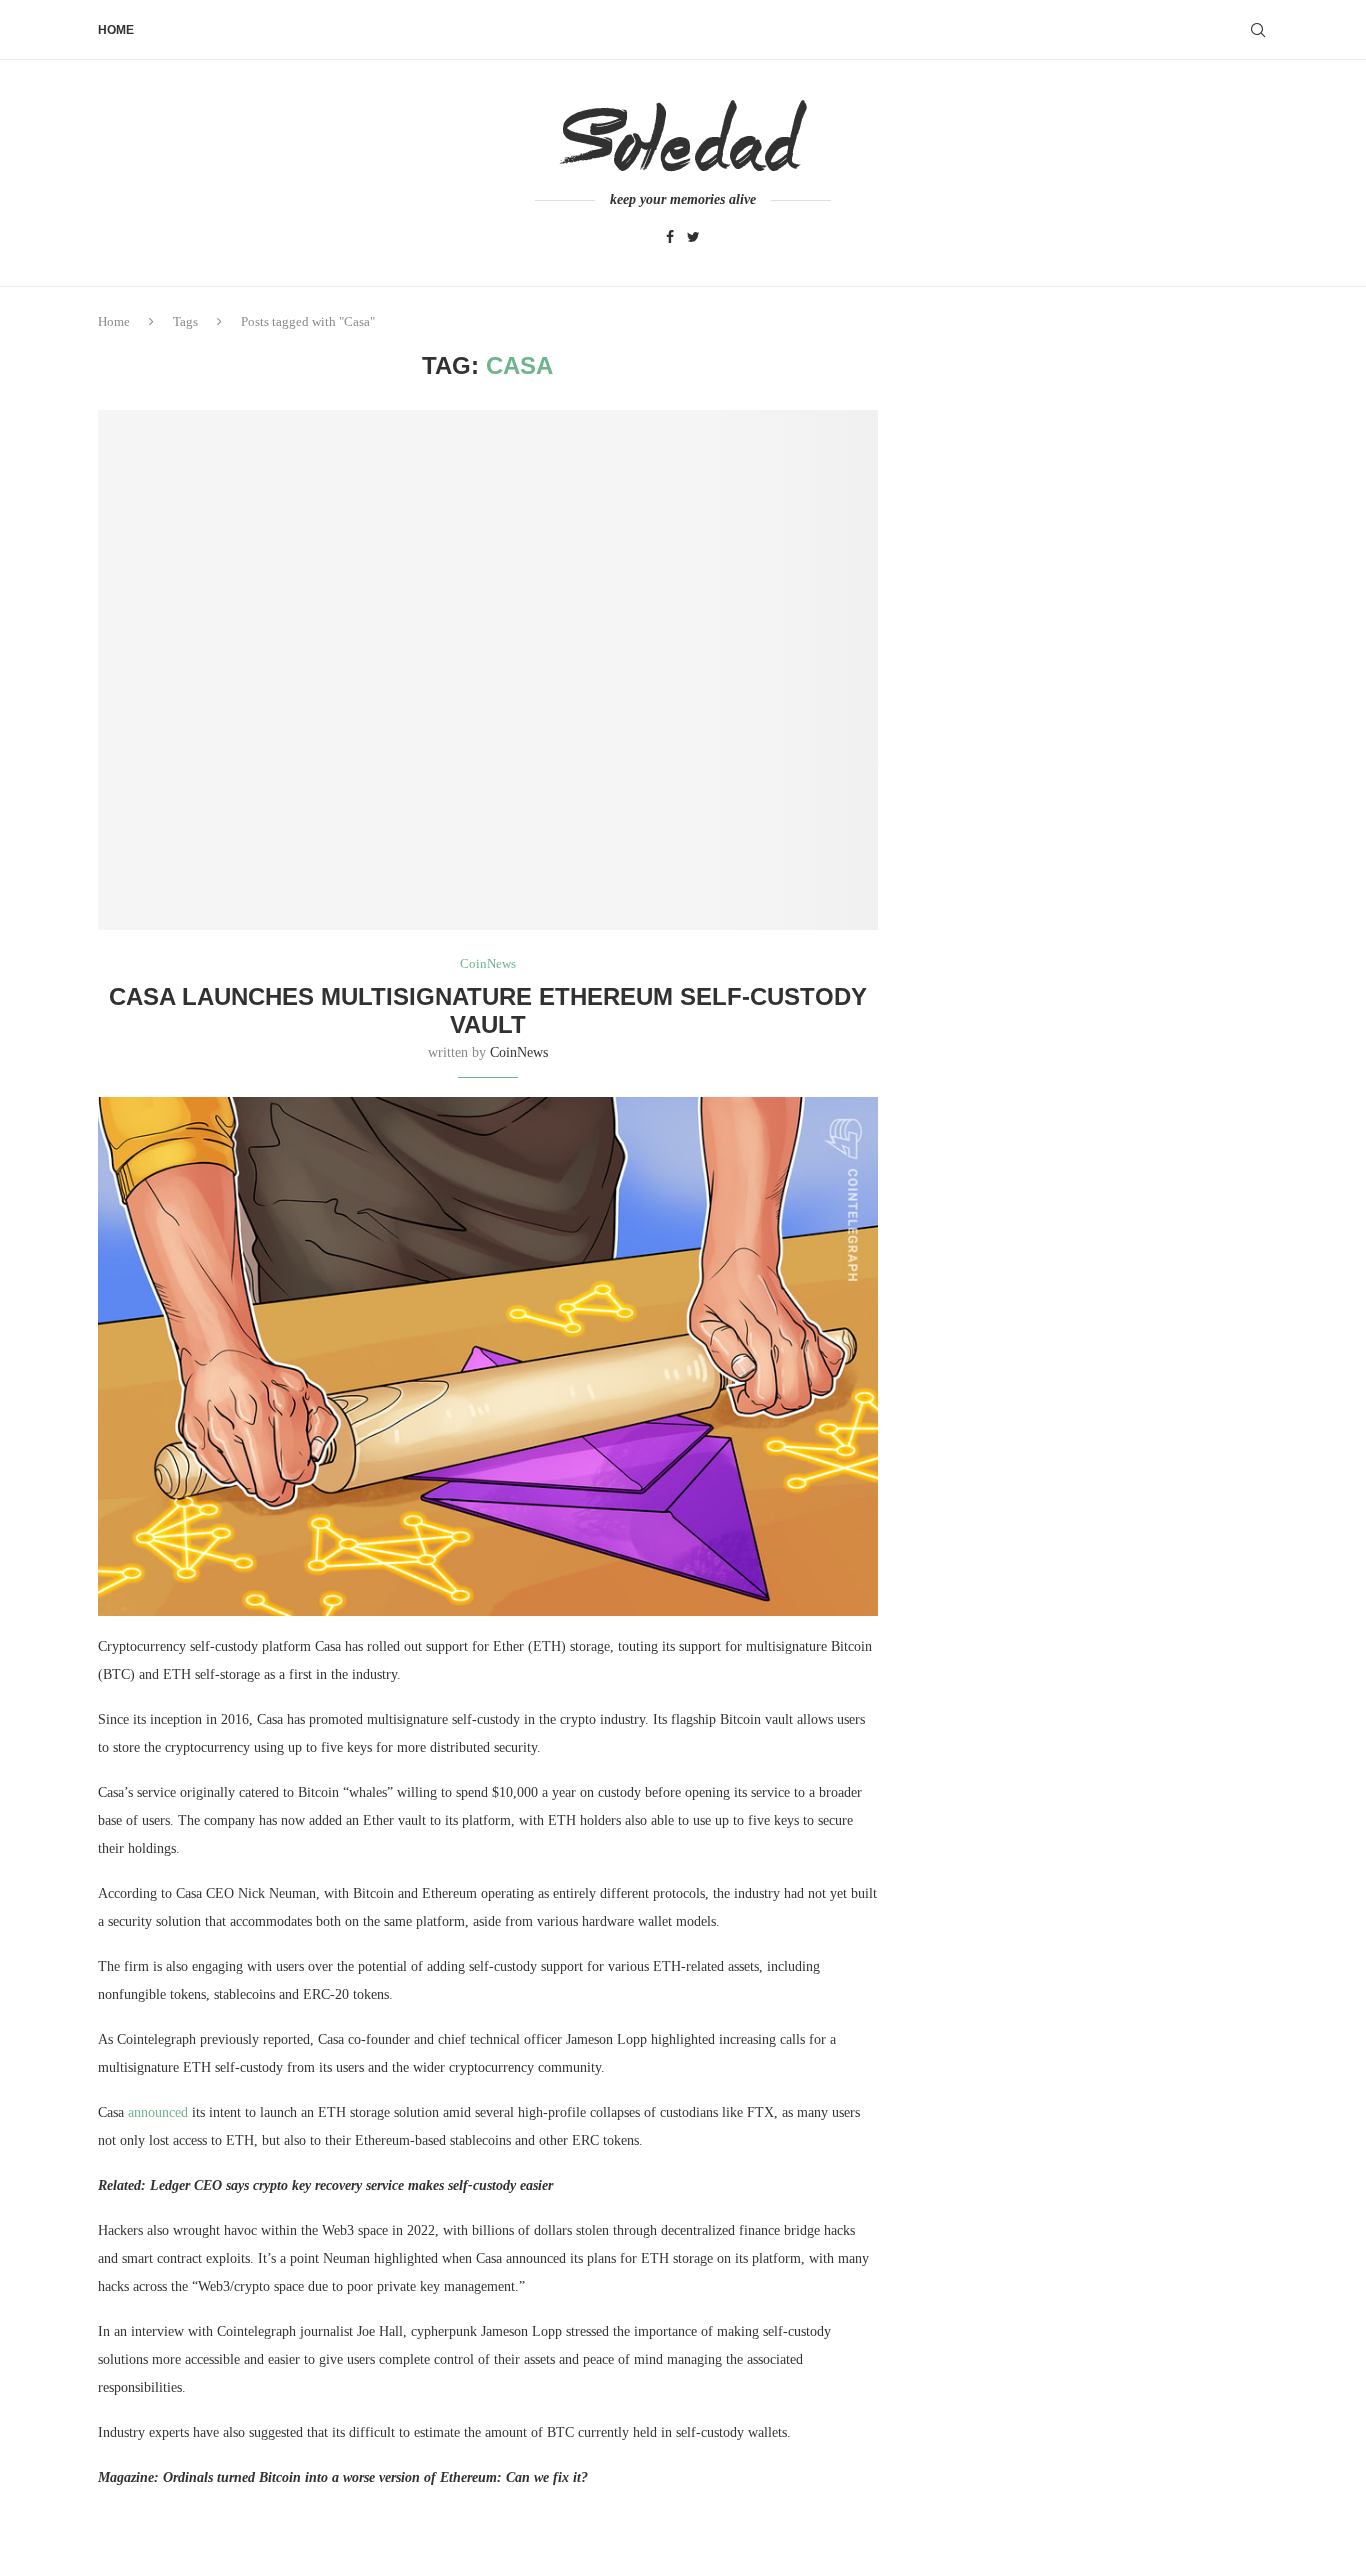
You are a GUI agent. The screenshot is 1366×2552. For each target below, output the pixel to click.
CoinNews (519, 1052)
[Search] (1258, 30)
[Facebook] (670, 238)
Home (116, 30)
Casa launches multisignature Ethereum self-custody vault (488, 1010)
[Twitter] (693, 238)
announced (158, 2112)
